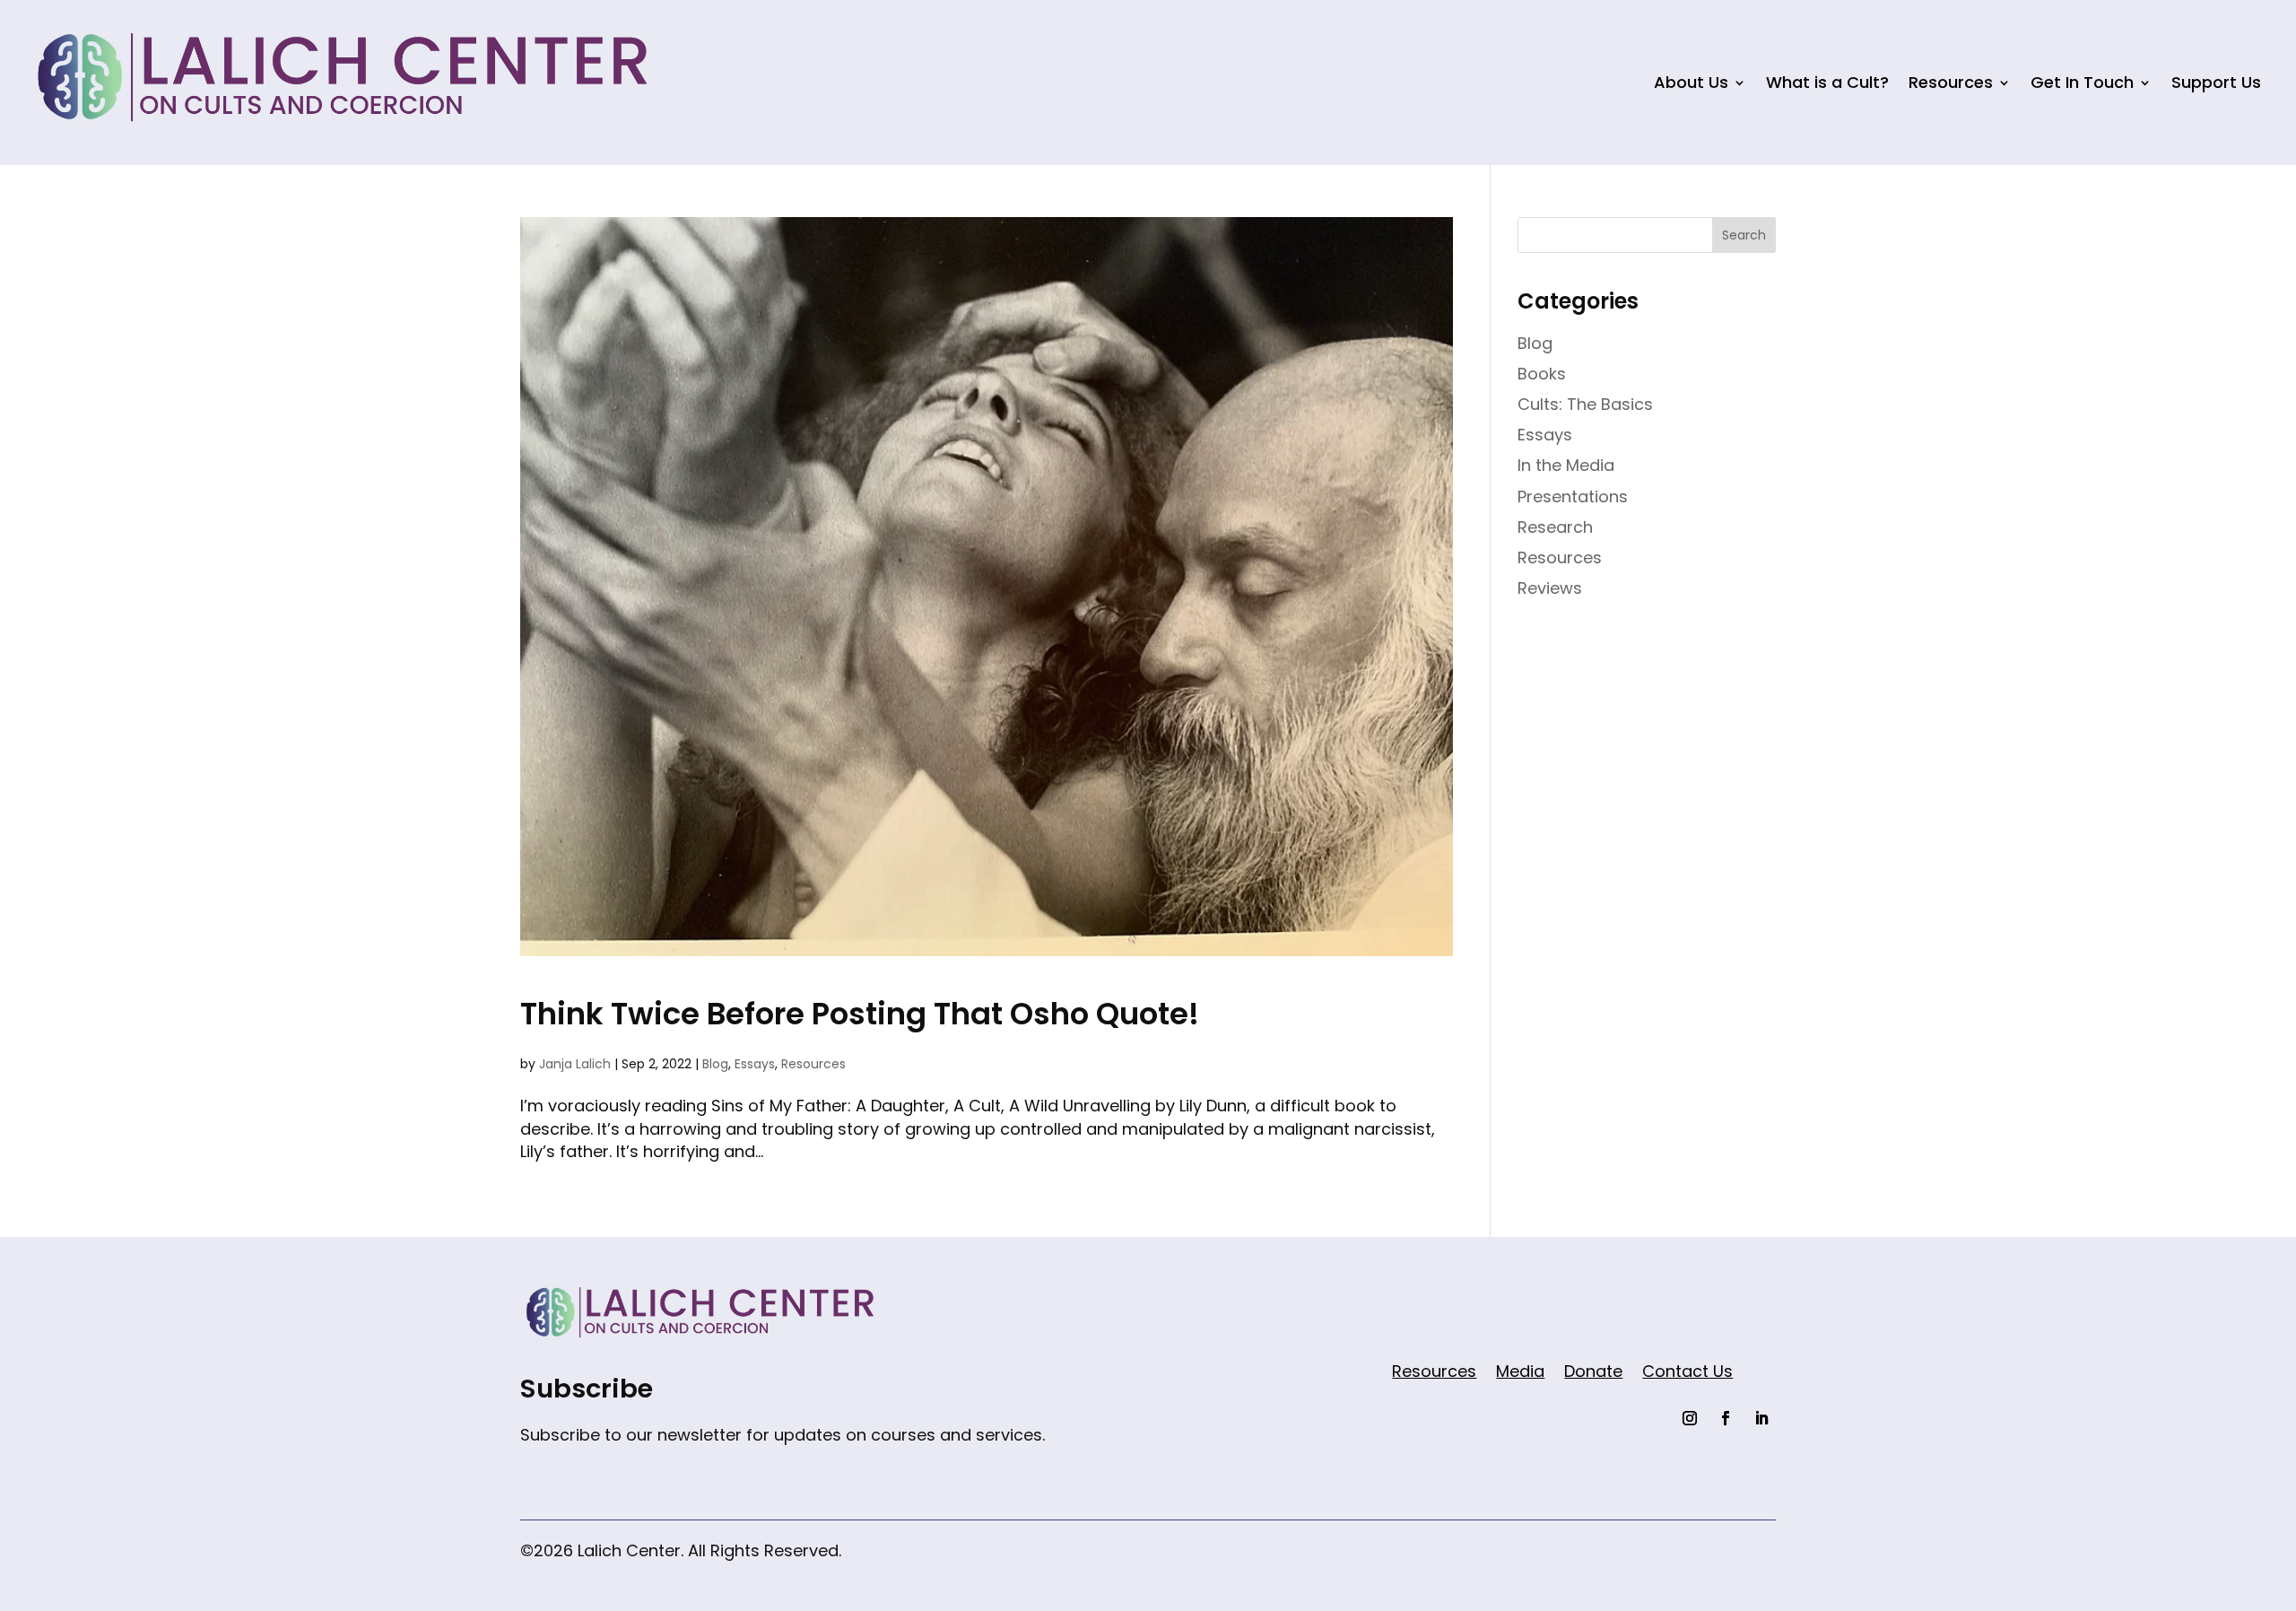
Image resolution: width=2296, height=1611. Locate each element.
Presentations (1573, 496)
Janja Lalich (575, 1064)
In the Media (1566, 465)
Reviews (1550, 588)
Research (1555, 527)
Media (1520, 1374)
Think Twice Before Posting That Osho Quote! (860, 1014)
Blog (715, 1064)
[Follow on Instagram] (1690, 1418)
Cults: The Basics (1585, 404)
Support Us (2216, 82)
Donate (1593, 1374)
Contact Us (1687, 1374)
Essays (755, 1064)
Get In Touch (2082, 82)
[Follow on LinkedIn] (1761, 1418)
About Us (1691, 82)
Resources (1951, 82)
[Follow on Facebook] (1726, 1418)
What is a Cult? (1827, 82)
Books (1542, 374)
